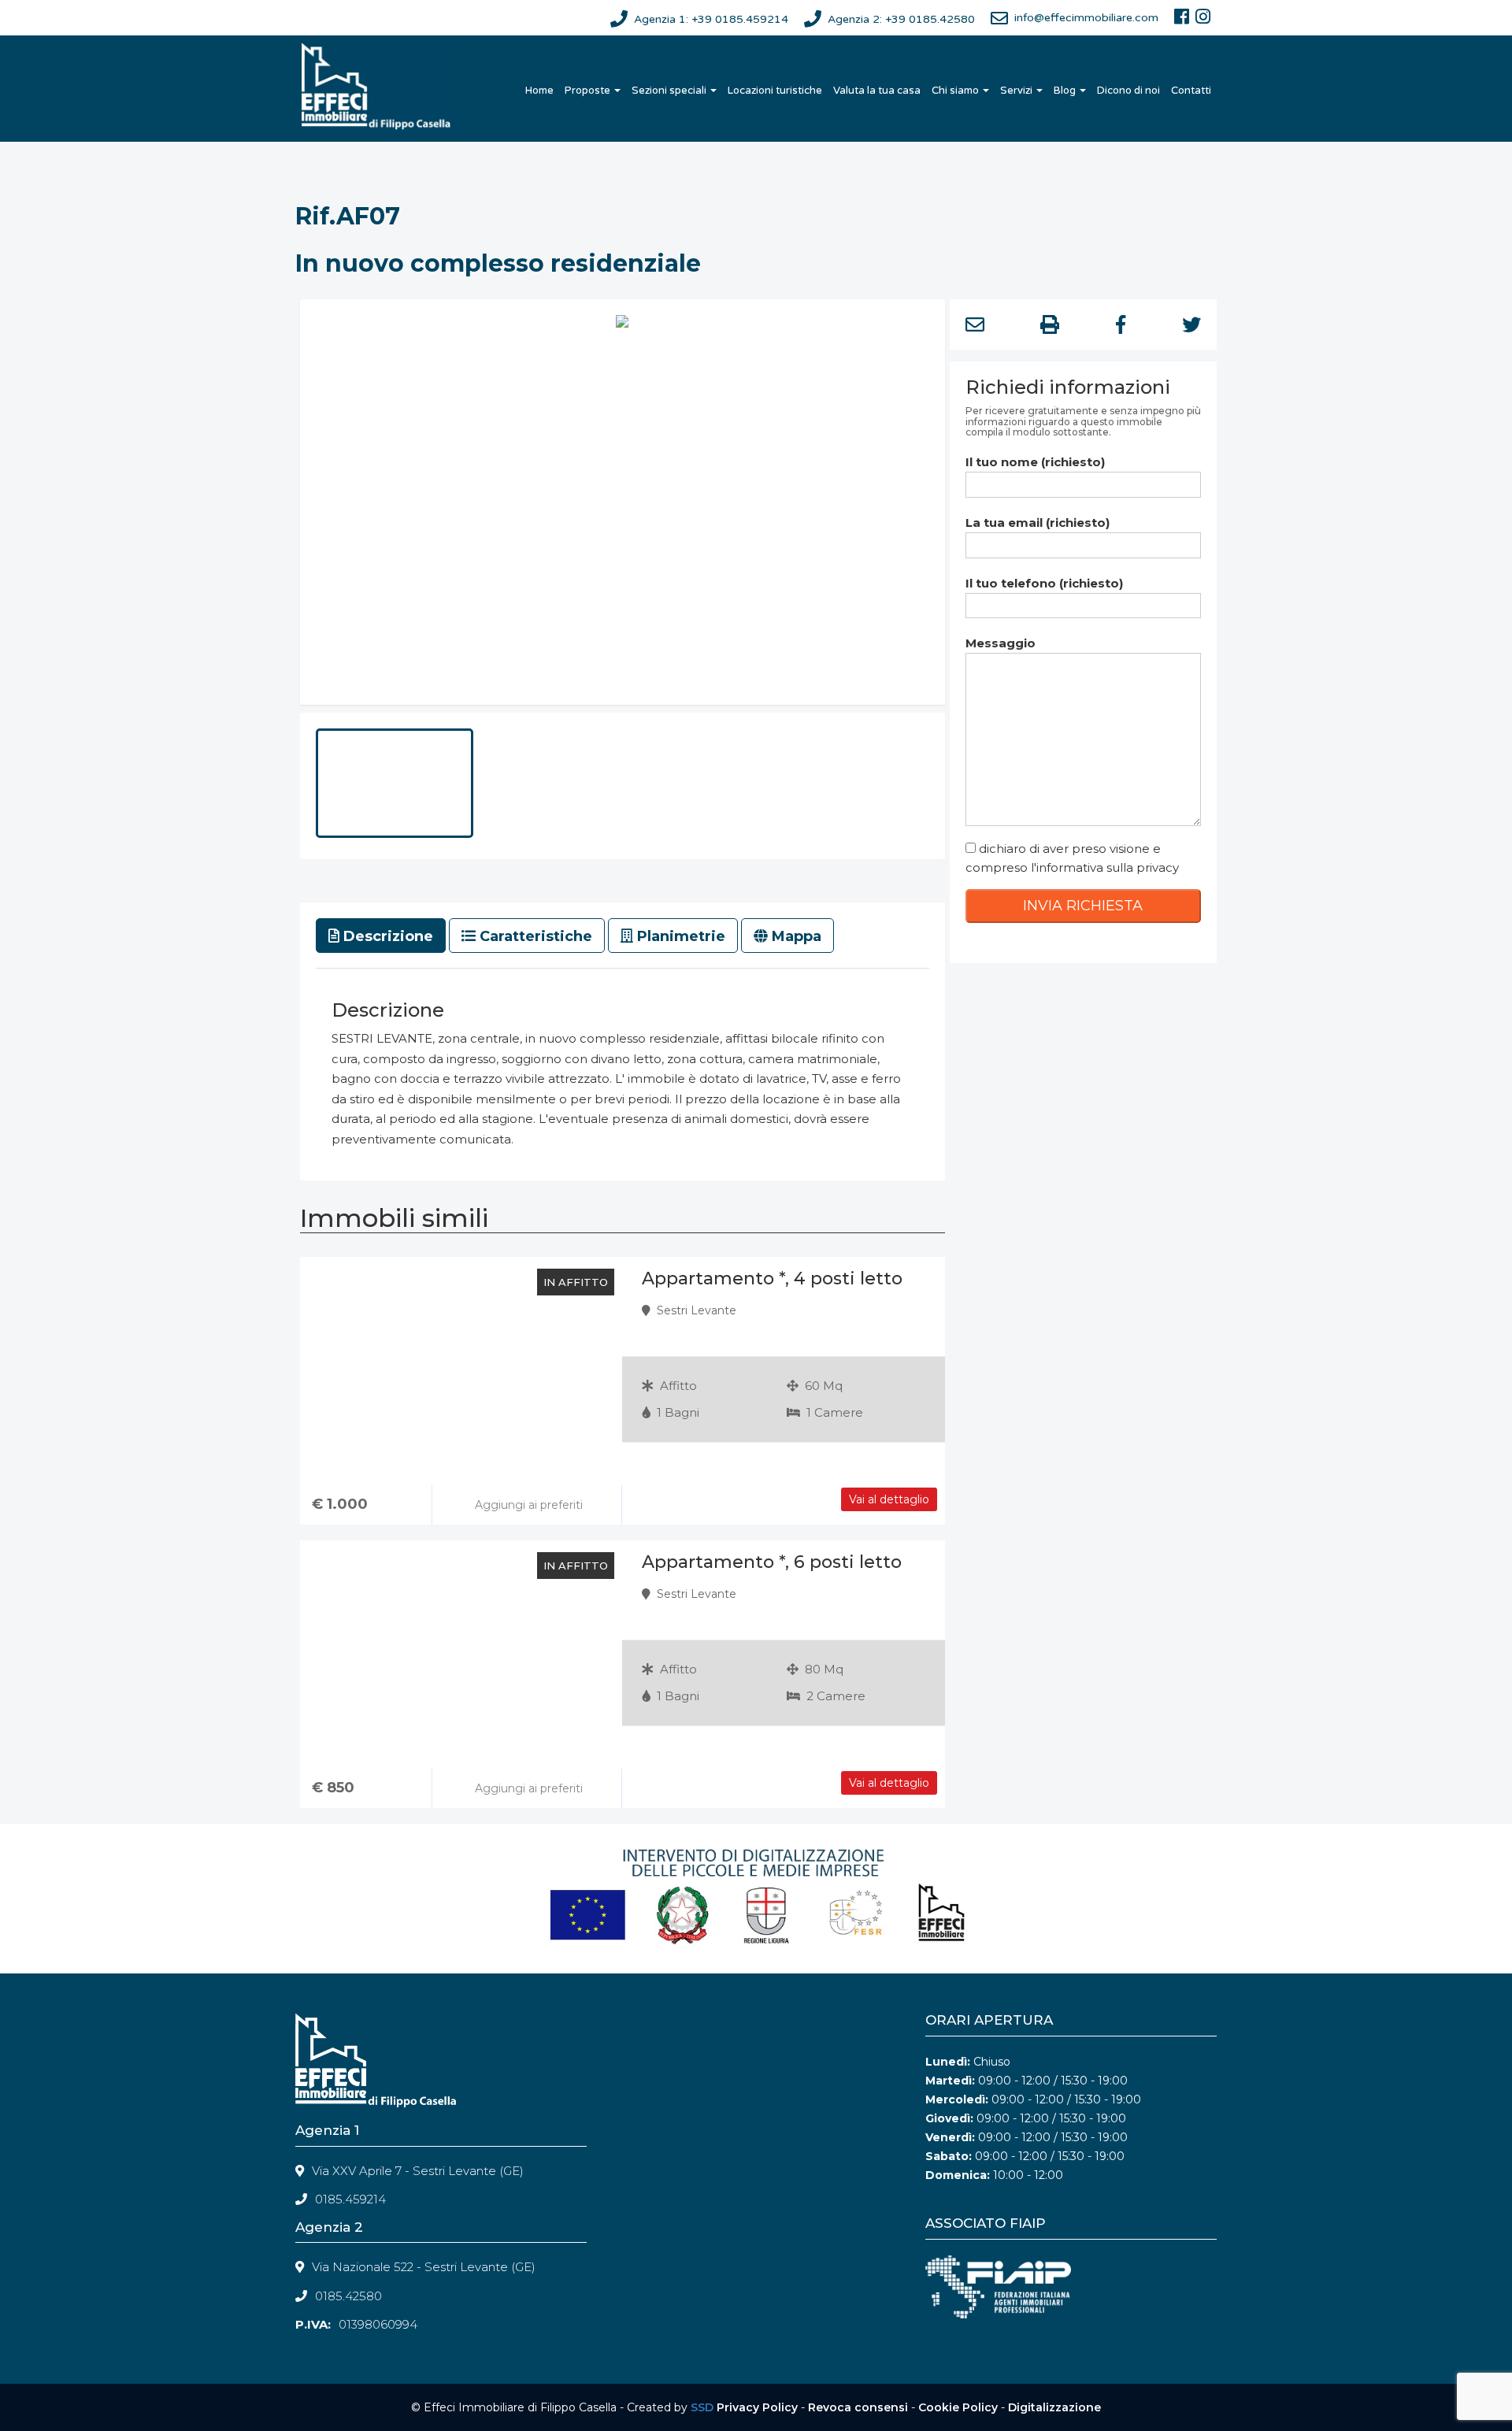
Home (539, 91)
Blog (1066, 91)
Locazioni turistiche (775, 91)
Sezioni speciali (670, 91)
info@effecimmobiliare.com (1086, 18)
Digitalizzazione (1054, 2407)
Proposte (589, 91)
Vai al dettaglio (889, 1499)
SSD (702, 2407)
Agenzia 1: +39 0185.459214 (711, 19)
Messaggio (1001, 643)
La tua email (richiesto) (1038, 523)
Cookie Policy (958, 2407)
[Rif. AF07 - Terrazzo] (623, 502)
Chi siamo (956, 91)
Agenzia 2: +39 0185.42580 (901, 19)
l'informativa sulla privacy (1105, 867)
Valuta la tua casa (877, 91)
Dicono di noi (1128, 91)
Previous (276, 506)
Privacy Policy (757, 2407)
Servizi (1017, 91)
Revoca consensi (858, 2407)
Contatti (1191, 91)
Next (969, 506)
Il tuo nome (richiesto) (1035, 462)
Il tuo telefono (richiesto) (1044, 583)
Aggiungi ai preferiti (527, 1505)
